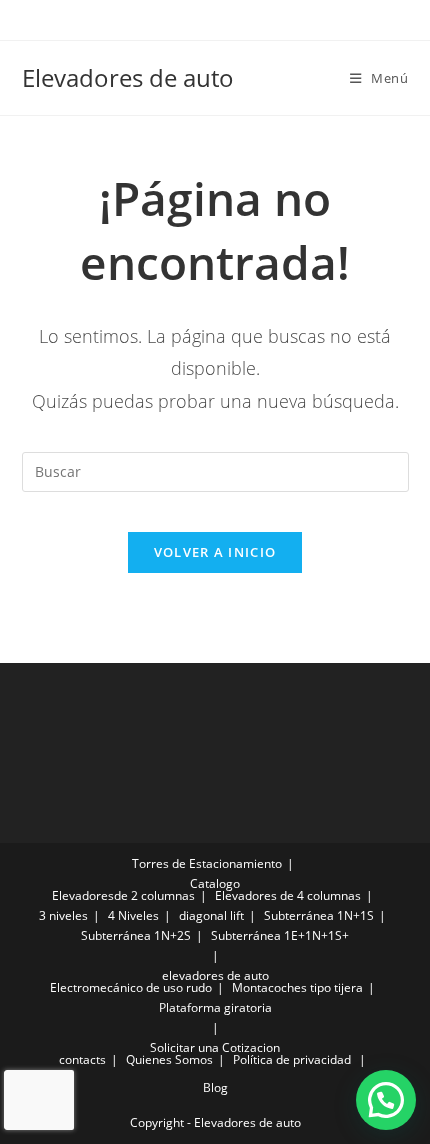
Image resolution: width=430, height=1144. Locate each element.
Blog (215, 1087)
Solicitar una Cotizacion (215, 1047)
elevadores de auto (215, 975)
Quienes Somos (169, 1059)
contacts (82, 1059)
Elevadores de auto (128, 77)
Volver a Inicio (215, 552)
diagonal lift (211, 915)
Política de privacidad (292, 1059)
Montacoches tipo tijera (297, 987)
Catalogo (215, 883)
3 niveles (63, 915)
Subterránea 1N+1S (319, 915)
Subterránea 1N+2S (136, 935)
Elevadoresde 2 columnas (123, 895)
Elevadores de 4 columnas (288, 895)
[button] (386, 1100)
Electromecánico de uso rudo (131, 987)
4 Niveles (133, 915)
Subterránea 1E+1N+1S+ (280, 935)
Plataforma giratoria (215, 1007)
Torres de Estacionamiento (207, 863)
